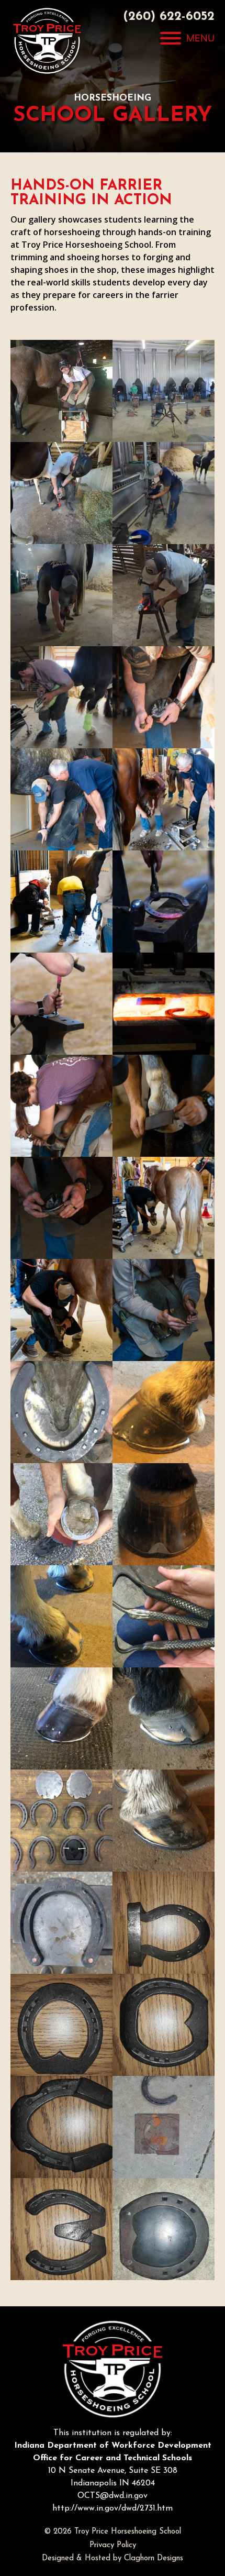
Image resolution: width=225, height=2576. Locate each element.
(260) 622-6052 (169, 17)
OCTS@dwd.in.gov (113, 2496)
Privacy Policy (113, 2545)
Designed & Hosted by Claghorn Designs (113, 2558)
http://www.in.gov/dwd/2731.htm (113, 2508)
